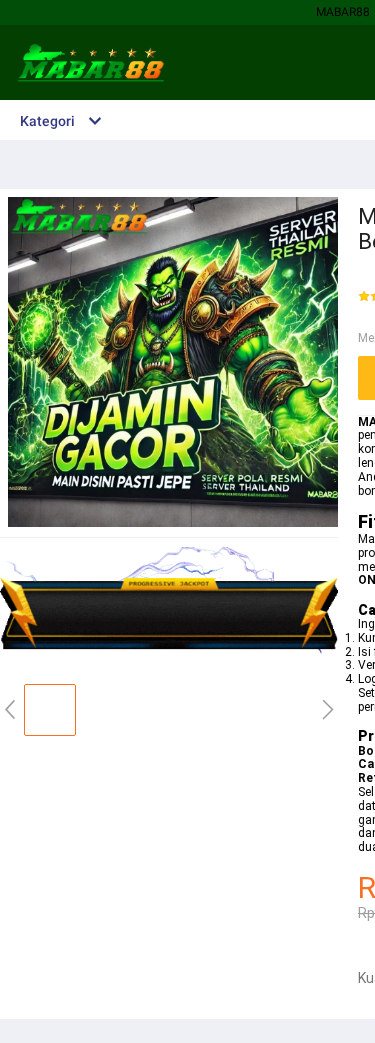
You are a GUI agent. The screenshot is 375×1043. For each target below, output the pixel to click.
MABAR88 (343, 12)
